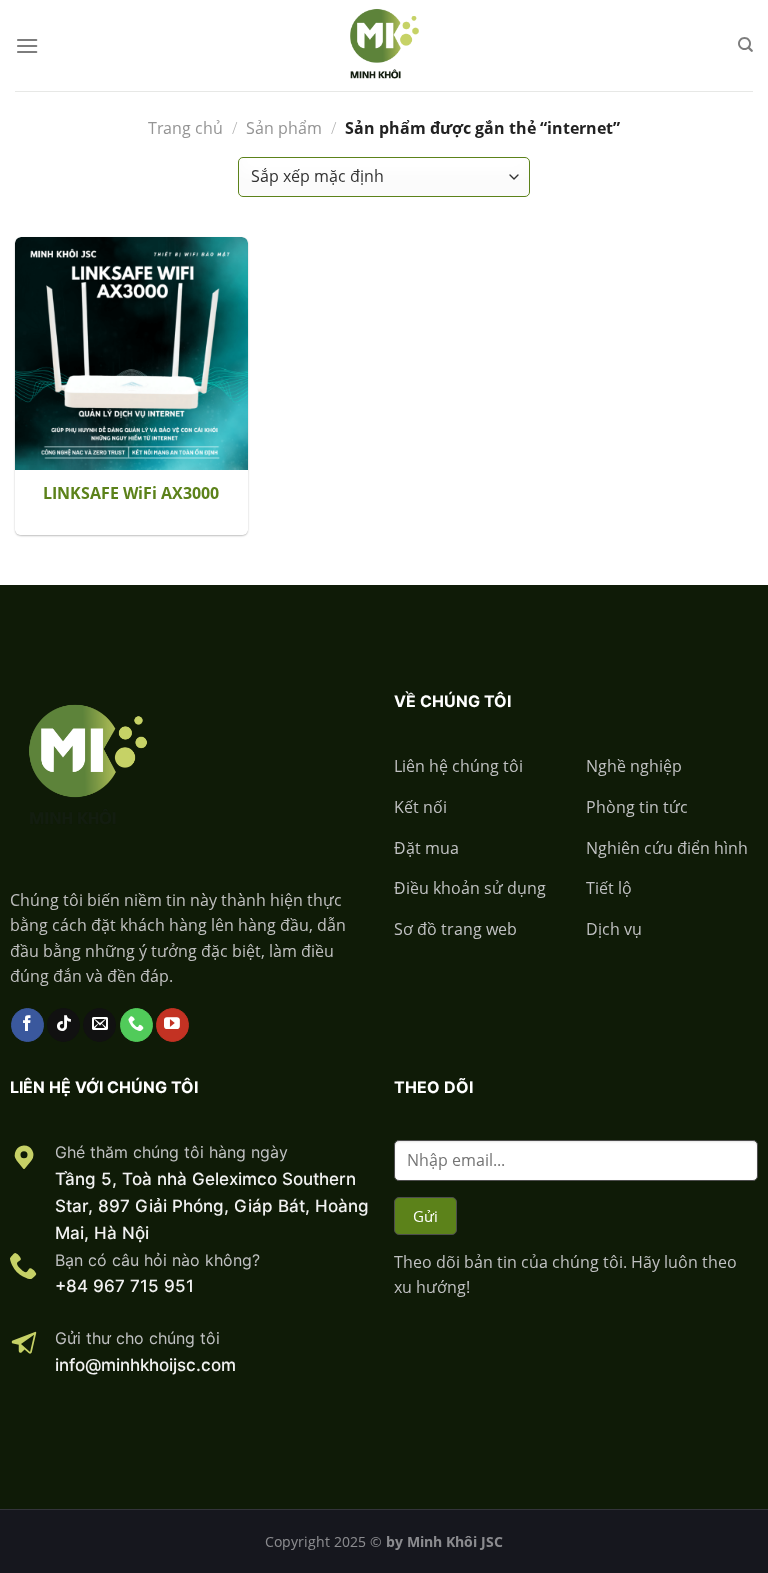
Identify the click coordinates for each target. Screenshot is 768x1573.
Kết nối (420, 807)
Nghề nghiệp (634, 766)
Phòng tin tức (637, 807)
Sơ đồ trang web (455, 929)
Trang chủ (185, 128)
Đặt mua (426, 848)
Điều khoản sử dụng (470, 888)
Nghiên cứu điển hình (667, 848)
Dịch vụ (614, 929)
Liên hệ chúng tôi (458, 766)
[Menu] (27, 45)
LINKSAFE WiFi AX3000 (131, 493)
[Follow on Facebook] (27, 1025)
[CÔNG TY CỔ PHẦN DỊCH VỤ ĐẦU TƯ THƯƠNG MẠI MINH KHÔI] (384, 45)
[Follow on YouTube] (172, 1025)
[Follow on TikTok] (63, 1025)
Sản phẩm (284, 128)
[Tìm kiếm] (745, 45)
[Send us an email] (99, 1025)
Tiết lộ (609, 888)
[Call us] (136, 1025)
